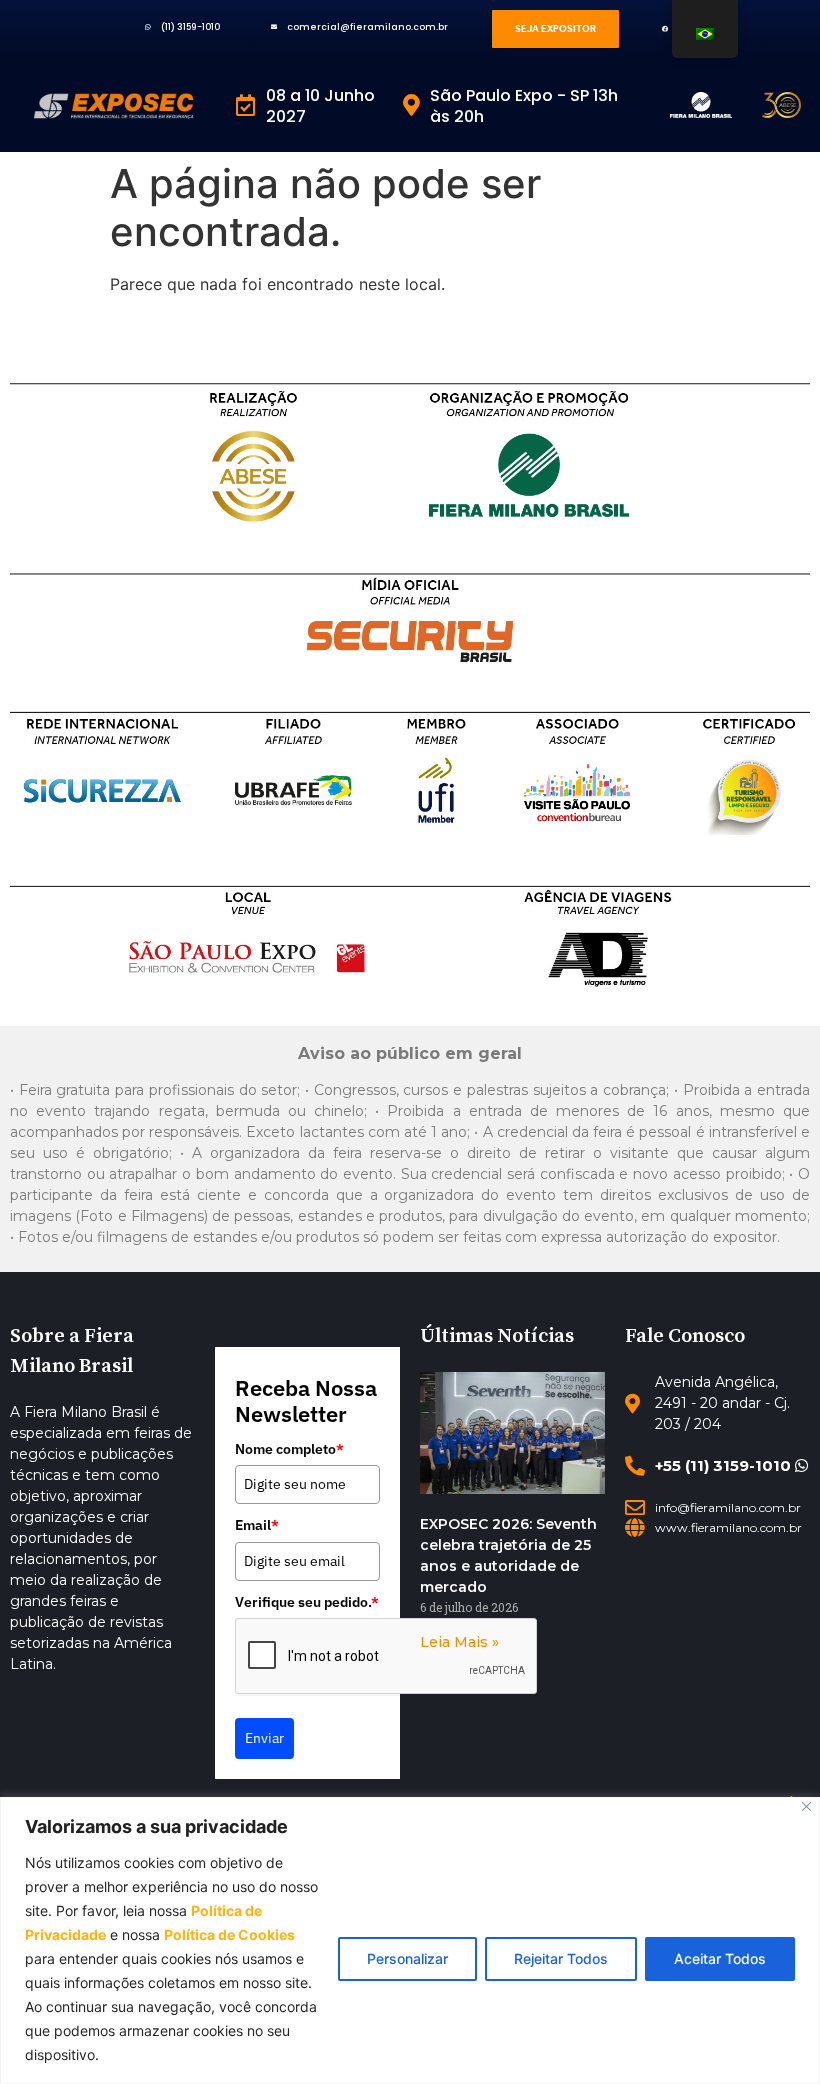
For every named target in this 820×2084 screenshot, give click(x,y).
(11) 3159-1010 (190, 27)
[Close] (806, 1806)
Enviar (264, 1738)
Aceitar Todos (720, 1958)
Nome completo (289, 1449)
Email (257, 1525)
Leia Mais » (459, 1642)
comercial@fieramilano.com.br (367, 27)
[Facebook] (664, 29)
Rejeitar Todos (561, 1958)
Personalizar (407, 1958)
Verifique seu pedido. (307, 1602)
